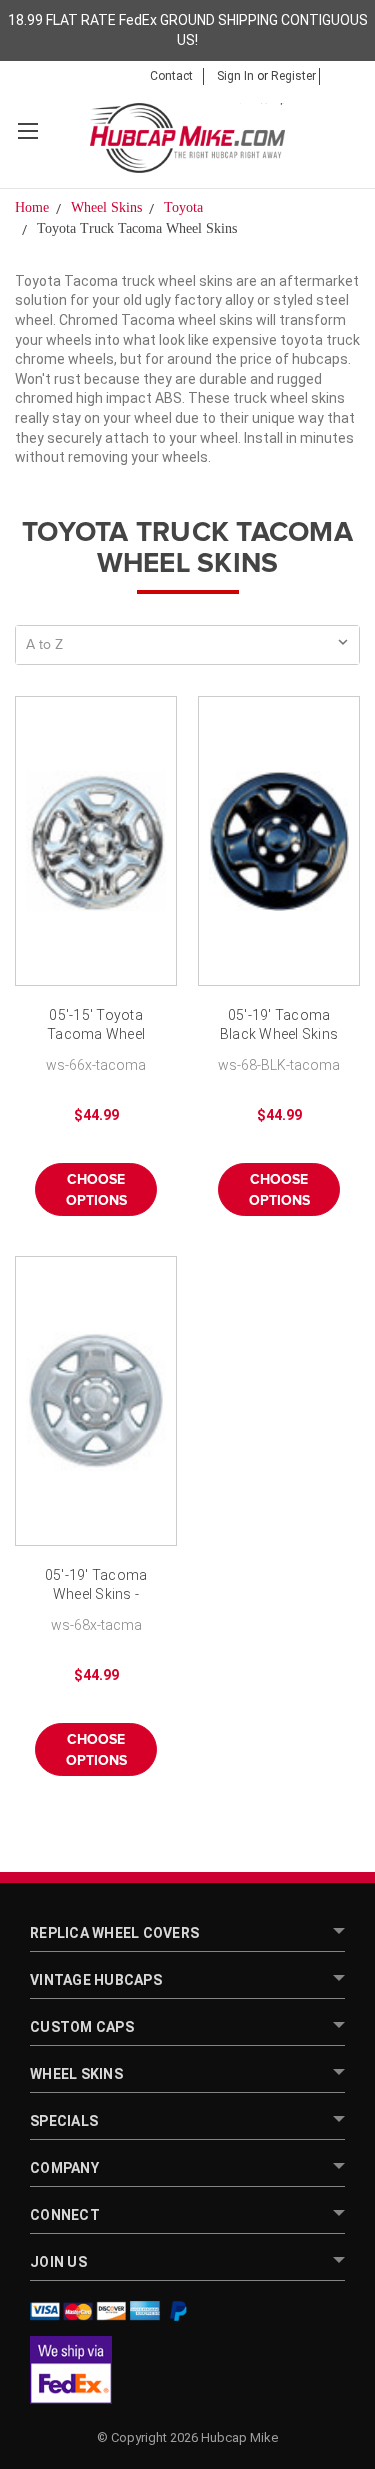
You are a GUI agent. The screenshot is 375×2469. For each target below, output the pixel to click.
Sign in (235, 76)
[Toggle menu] (27, 130)
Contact (171, 76)
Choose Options (96, 1190)
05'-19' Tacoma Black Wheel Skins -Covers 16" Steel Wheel (279, 1026)
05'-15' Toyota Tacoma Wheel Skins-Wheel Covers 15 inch (96, 1026)
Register (293, 76)
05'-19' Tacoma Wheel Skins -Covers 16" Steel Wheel (96, 1586)
